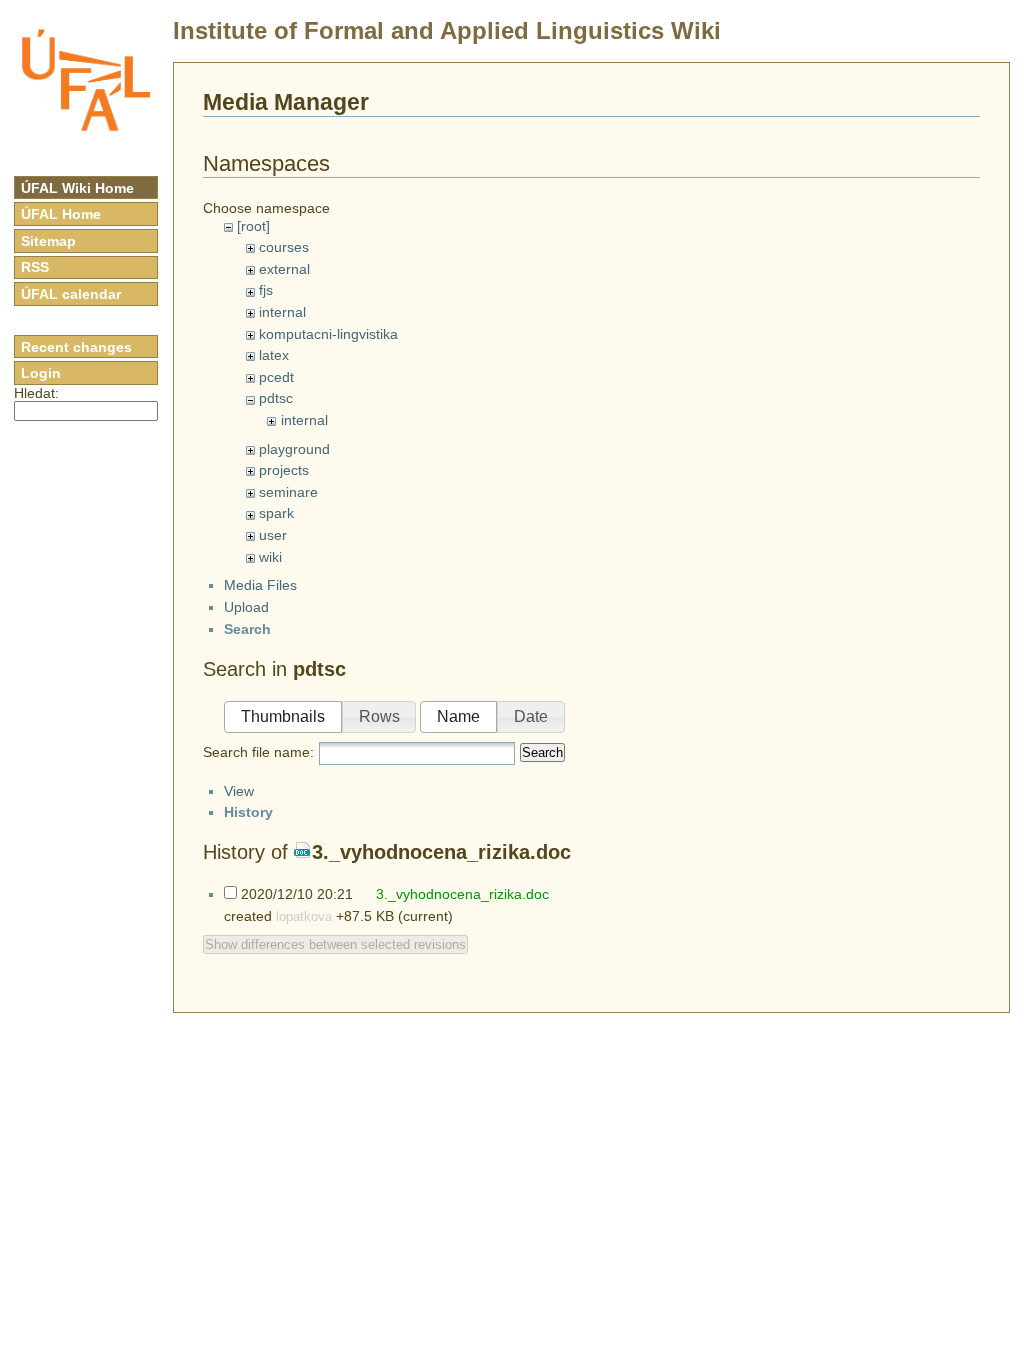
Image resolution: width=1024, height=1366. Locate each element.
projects (284, 470)
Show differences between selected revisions (335, 944)
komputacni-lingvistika (328, 334)
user (273, 535)
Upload (246, 607)
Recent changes (76, 347)
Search (542, 752)
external (284, 269)
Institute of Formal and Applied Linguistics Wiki (447, 30)
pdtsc (276, 398)
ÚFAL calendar (71, 294)
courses (284, 247)
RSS (35, 267)
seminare (288, 492)
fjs (266, 290)
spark (276, 513)
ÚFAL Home (61, 214)
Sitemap (48, 241)
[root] (253, 226)
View (239, 791)
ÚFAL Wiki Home (77, 188)
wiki (270, 557)
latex (274, 355)
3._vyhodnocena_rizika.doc (441, 852)
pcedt (276, 377)
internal (282, 312)
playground (294, 449)
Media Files (260, 585)
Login (41, 373)
